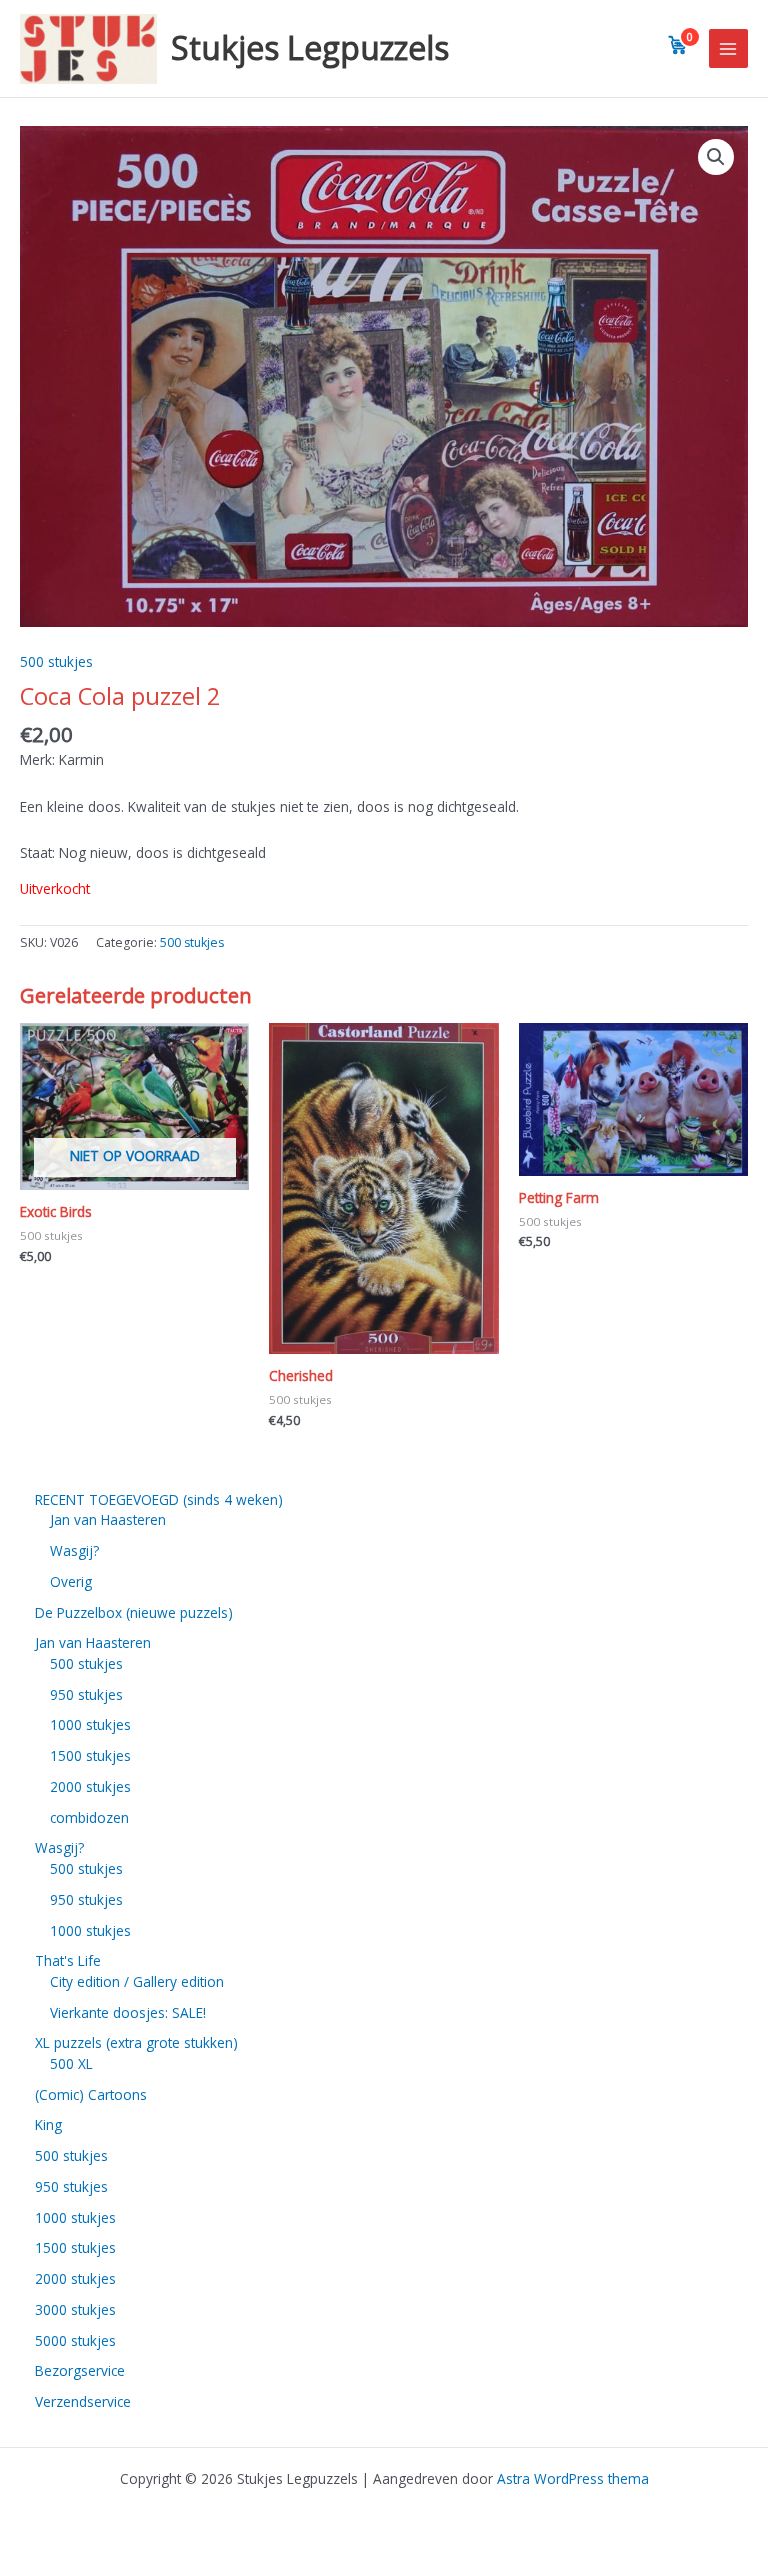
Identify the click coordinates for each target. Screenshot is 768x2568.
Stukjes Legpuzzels (310, 47)
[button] (716, 157)
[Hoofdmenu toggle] (728, 48)
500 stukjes (56, 661)
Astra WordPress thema (573, 2478)
